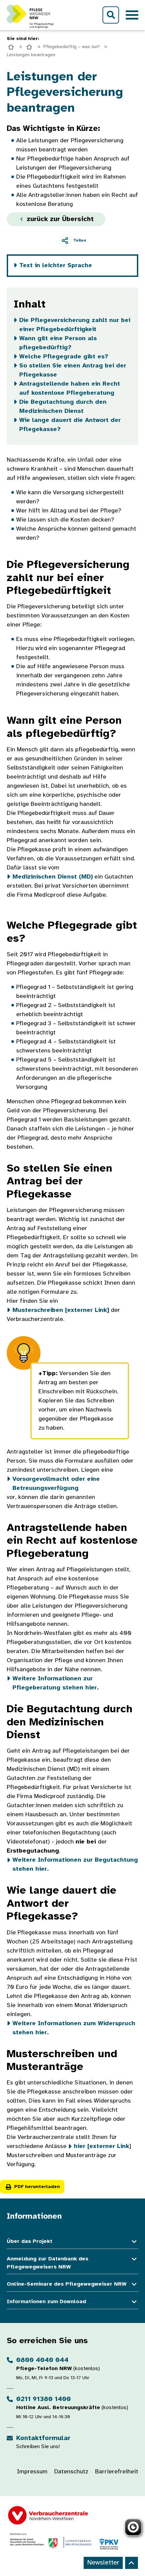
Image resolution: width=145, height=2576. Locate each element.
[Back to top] (132, 2563)
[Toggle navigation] (132, 15)
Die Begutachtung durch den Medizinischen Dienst (63, 407)
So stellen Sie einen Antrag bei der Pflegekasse (73, 370)
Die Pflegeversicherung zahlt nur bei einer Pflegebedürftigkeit (75, 325)
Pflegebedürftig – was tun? (72, 47)
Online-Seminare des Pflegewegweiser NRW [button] (67, 2284)
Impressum (32, 2472)
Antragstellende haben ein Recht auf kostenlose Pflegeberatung (70, 389)
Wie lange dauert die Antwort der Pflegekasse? (70, 425)
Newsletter (103, 2563)
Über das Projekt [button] (30, 2241)
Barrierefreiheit (117, 2472)
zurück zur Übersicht (59, 219)
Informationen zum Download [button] (46, 2302)
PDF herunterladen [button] (37, 2187)
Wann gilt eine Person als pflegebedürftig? (58, 343)
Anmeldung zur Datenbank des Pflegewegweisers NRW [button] (48, 2263)
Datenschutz (71, 2472)
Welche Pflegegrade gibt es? (64, 357)
